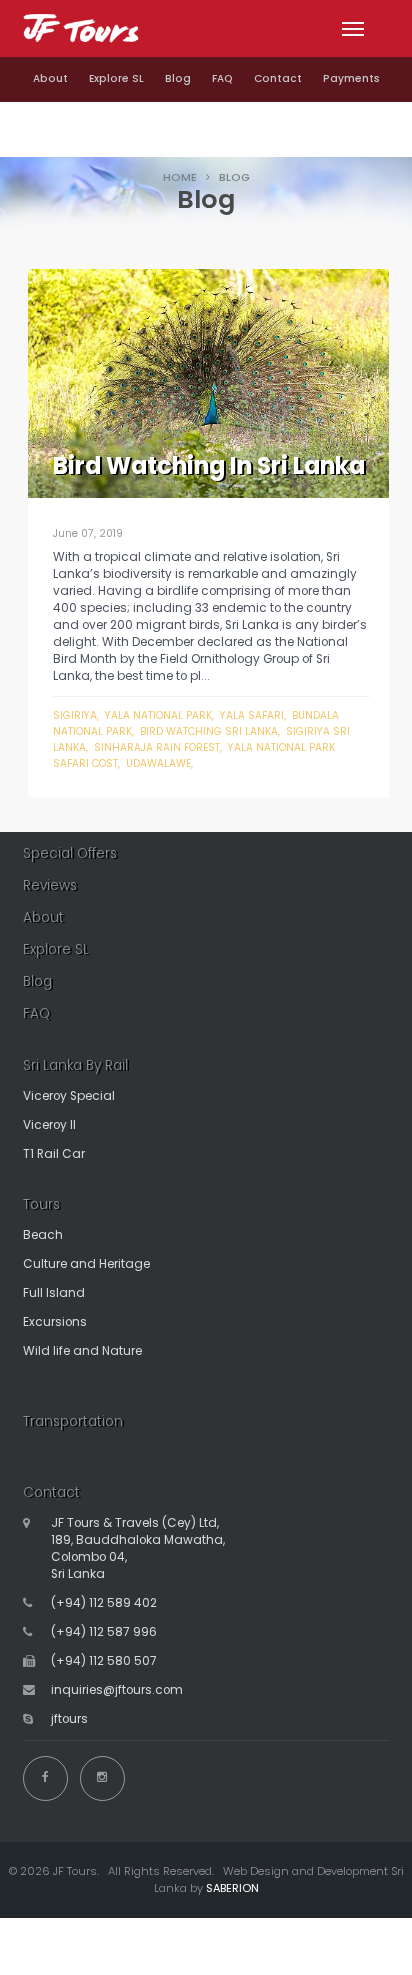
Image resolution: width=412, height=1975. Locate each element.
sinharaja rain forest (157, 747)
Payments (351, 78)
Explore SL (116, 78)
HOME (180, 177)
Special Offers (70, 853)
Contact (278, 78)
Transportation (73, 1421)
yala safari (252, 715)
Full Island (54, 1293)
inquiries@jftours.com (117, 1690)
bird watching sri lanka (209, 731)
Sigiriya (75, 715)
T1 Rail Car (54, 1154)
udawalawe (158, 763)
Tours (41, 1204)
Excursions (55, 1322)
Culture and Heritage (86, 1264)
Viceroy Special (69, 1096)
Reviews (50, 885)
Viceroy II (49, 1125)
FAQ (222, 78)
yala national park (158, 715)
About (50, 78)
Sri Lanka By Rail (75, 1065)
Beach (43, 1235)
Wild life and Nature (82, 1351)
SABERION (232, 1888)
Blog (178, 78)
